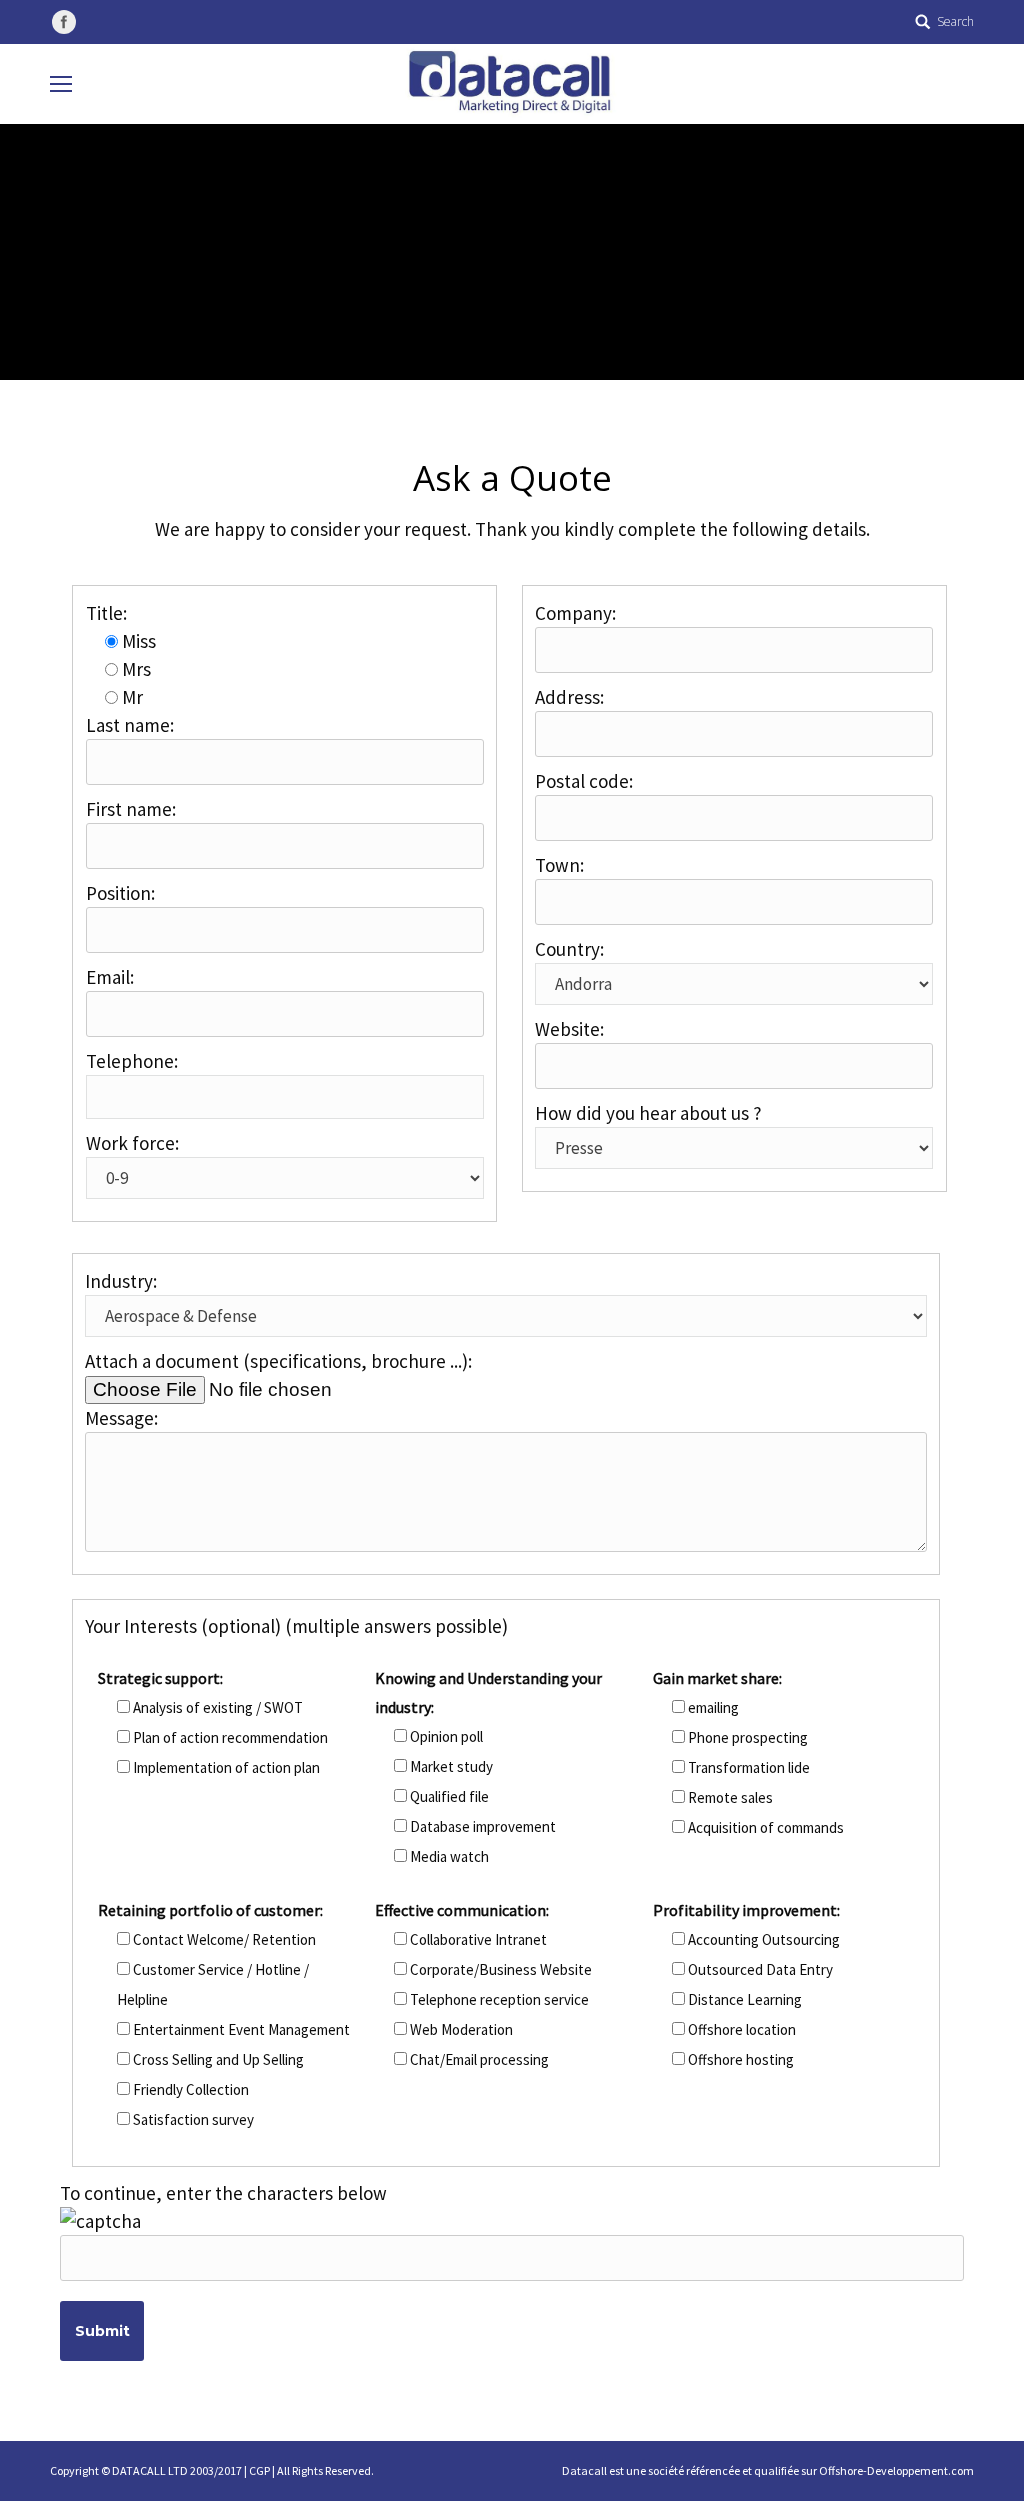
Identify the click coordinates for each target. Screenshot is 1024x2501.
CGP (259, 2470)
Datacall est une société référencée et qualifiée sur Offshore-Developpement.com (768, 2470)
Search (955, 21)
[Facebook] (64, 22)
